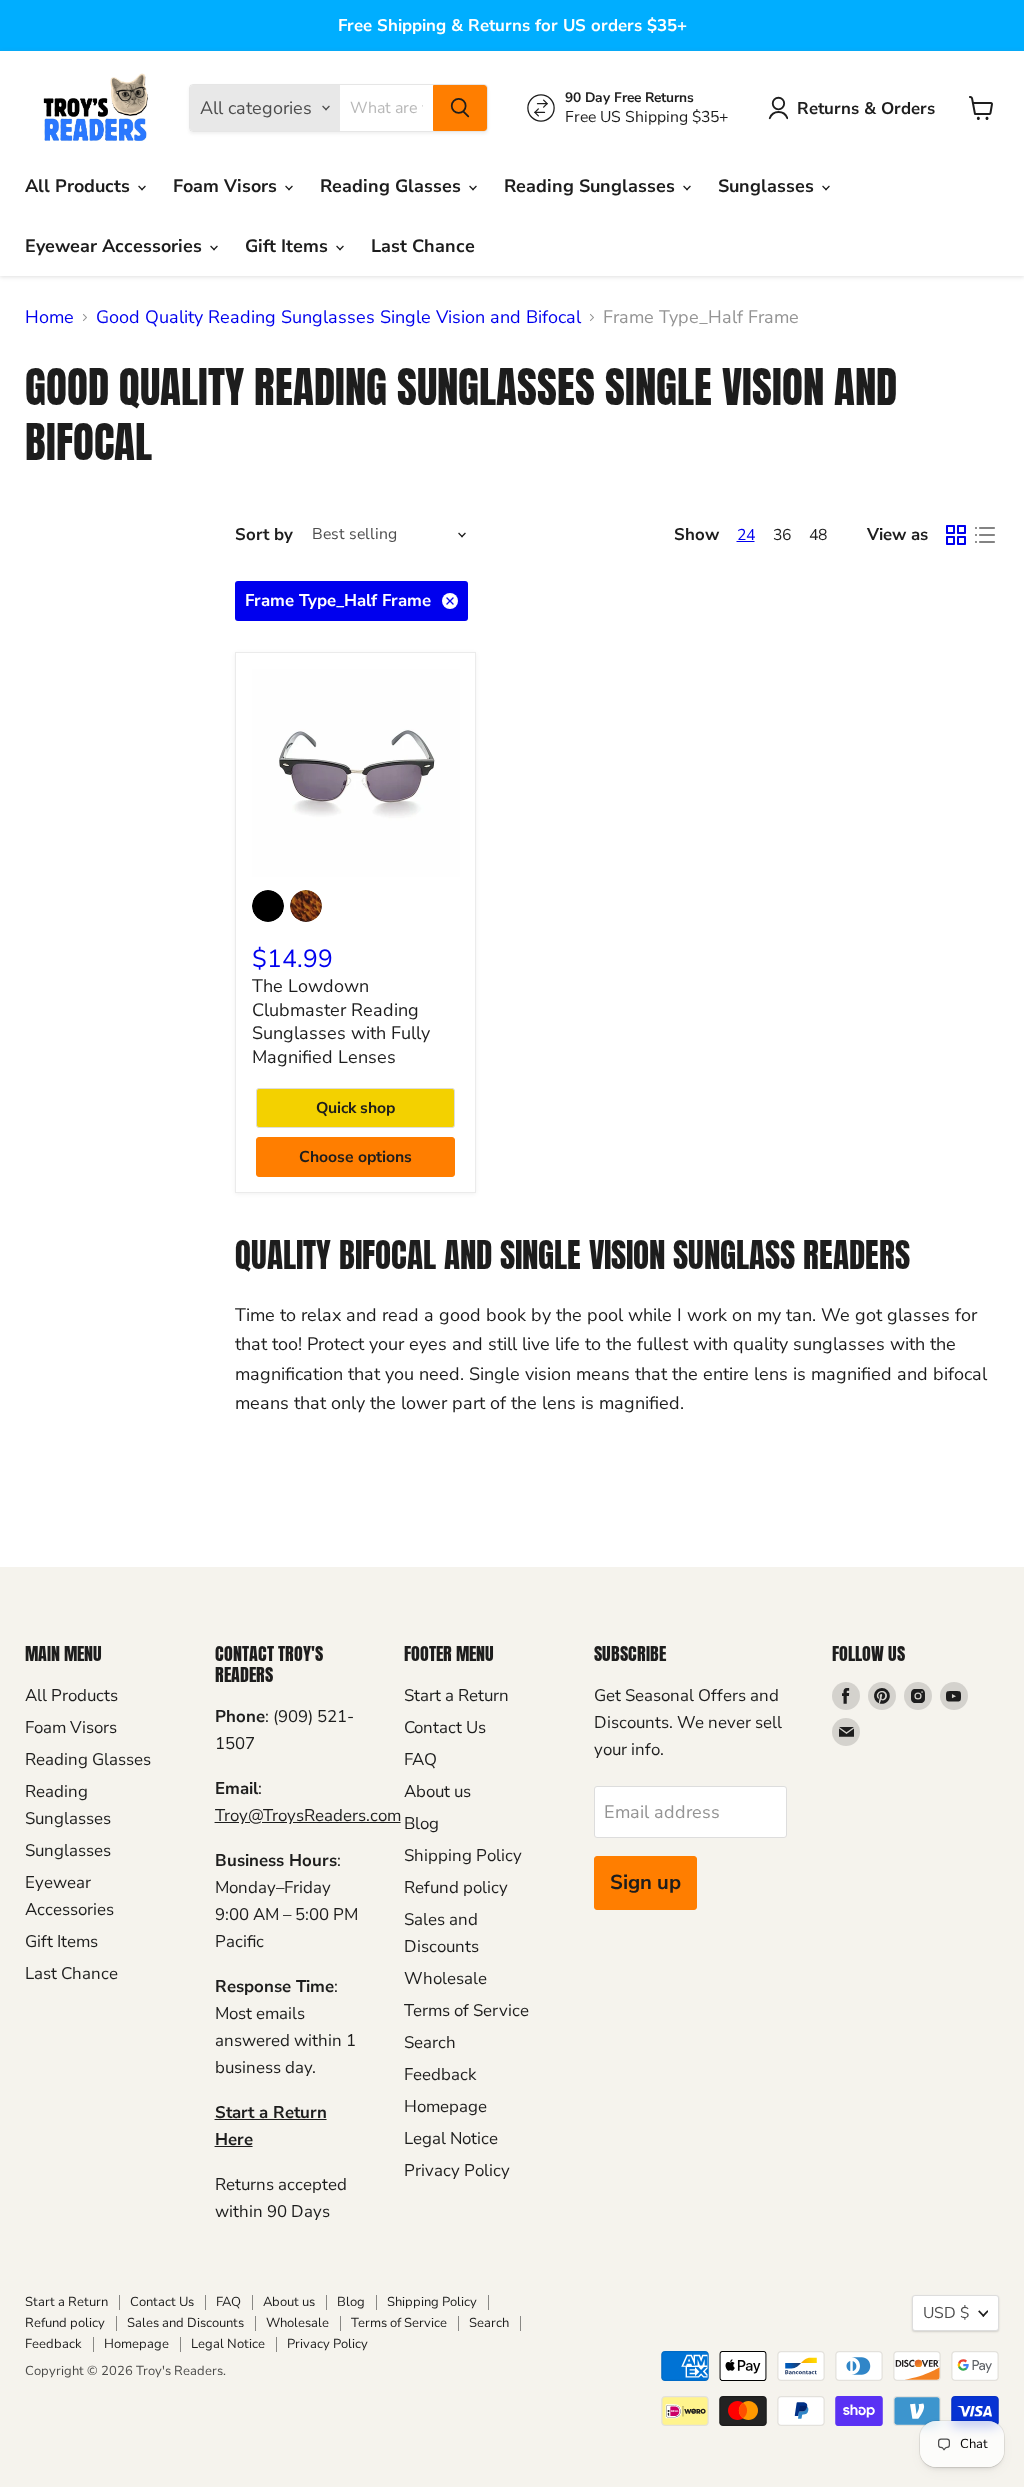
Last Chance (423, 246)
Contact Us (445, 1727)
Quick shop (355, 1108)
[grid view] (955, 535)
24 (746, 535)
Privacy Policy (457, 2170)
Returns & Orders (866, 108)
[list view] (984, 535)
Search (430, 2042)
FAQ (420, 1759)
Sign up (645, 1882)
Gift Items (289, 246)
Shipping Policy (463, 1855)
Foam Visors (227, 186)
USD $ (946, 2313)
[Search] (460, 108)
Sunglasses (768, 186)
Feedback (440, 2074)
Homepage (445, 2106)
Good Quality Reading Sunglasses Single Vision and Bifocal (338, 317)
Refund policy (456, 1887)
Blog (421, 1823)
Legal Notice (451, 2138)
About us (437, 1791)
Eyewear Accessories (116, 246)
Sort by (264, 534)
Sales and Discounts (185, 2323)
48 (818, 535)
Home (49, 317)
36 (782, 535)
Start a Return (456, 1695)
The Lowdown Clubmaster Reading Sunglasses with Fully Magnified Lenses (341, 1021)
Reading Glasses (393, 186)
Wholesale (445, 1978)
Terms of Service (466, 2010)
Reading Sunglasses (592, 186)
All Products (80, 186)
